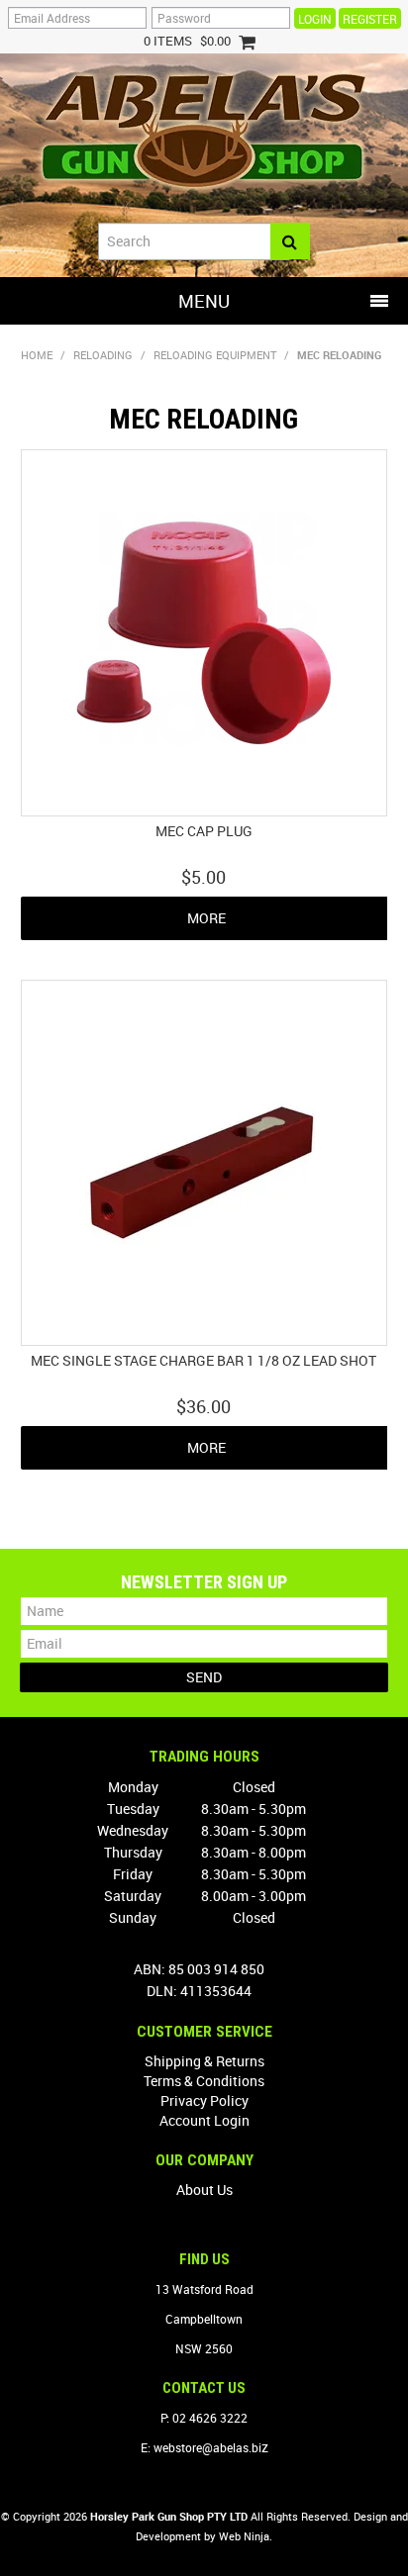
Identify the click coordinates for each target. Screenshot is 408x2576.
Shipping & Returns (204, 2061)
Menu (204, 301)
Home (37, 355)
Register (370, 19)
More (206, 918)
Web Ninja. (246, 2536)
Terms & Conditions (204, 2081)
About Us (204, 2190)
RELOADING (103, 355)
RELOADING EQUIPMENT (215, 355)
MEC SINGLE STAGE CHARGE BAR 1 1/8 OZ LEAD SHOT (204, 1360)
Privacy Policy (204, 2100)
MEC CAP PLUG (204, 831)
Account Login (204, 2120)
